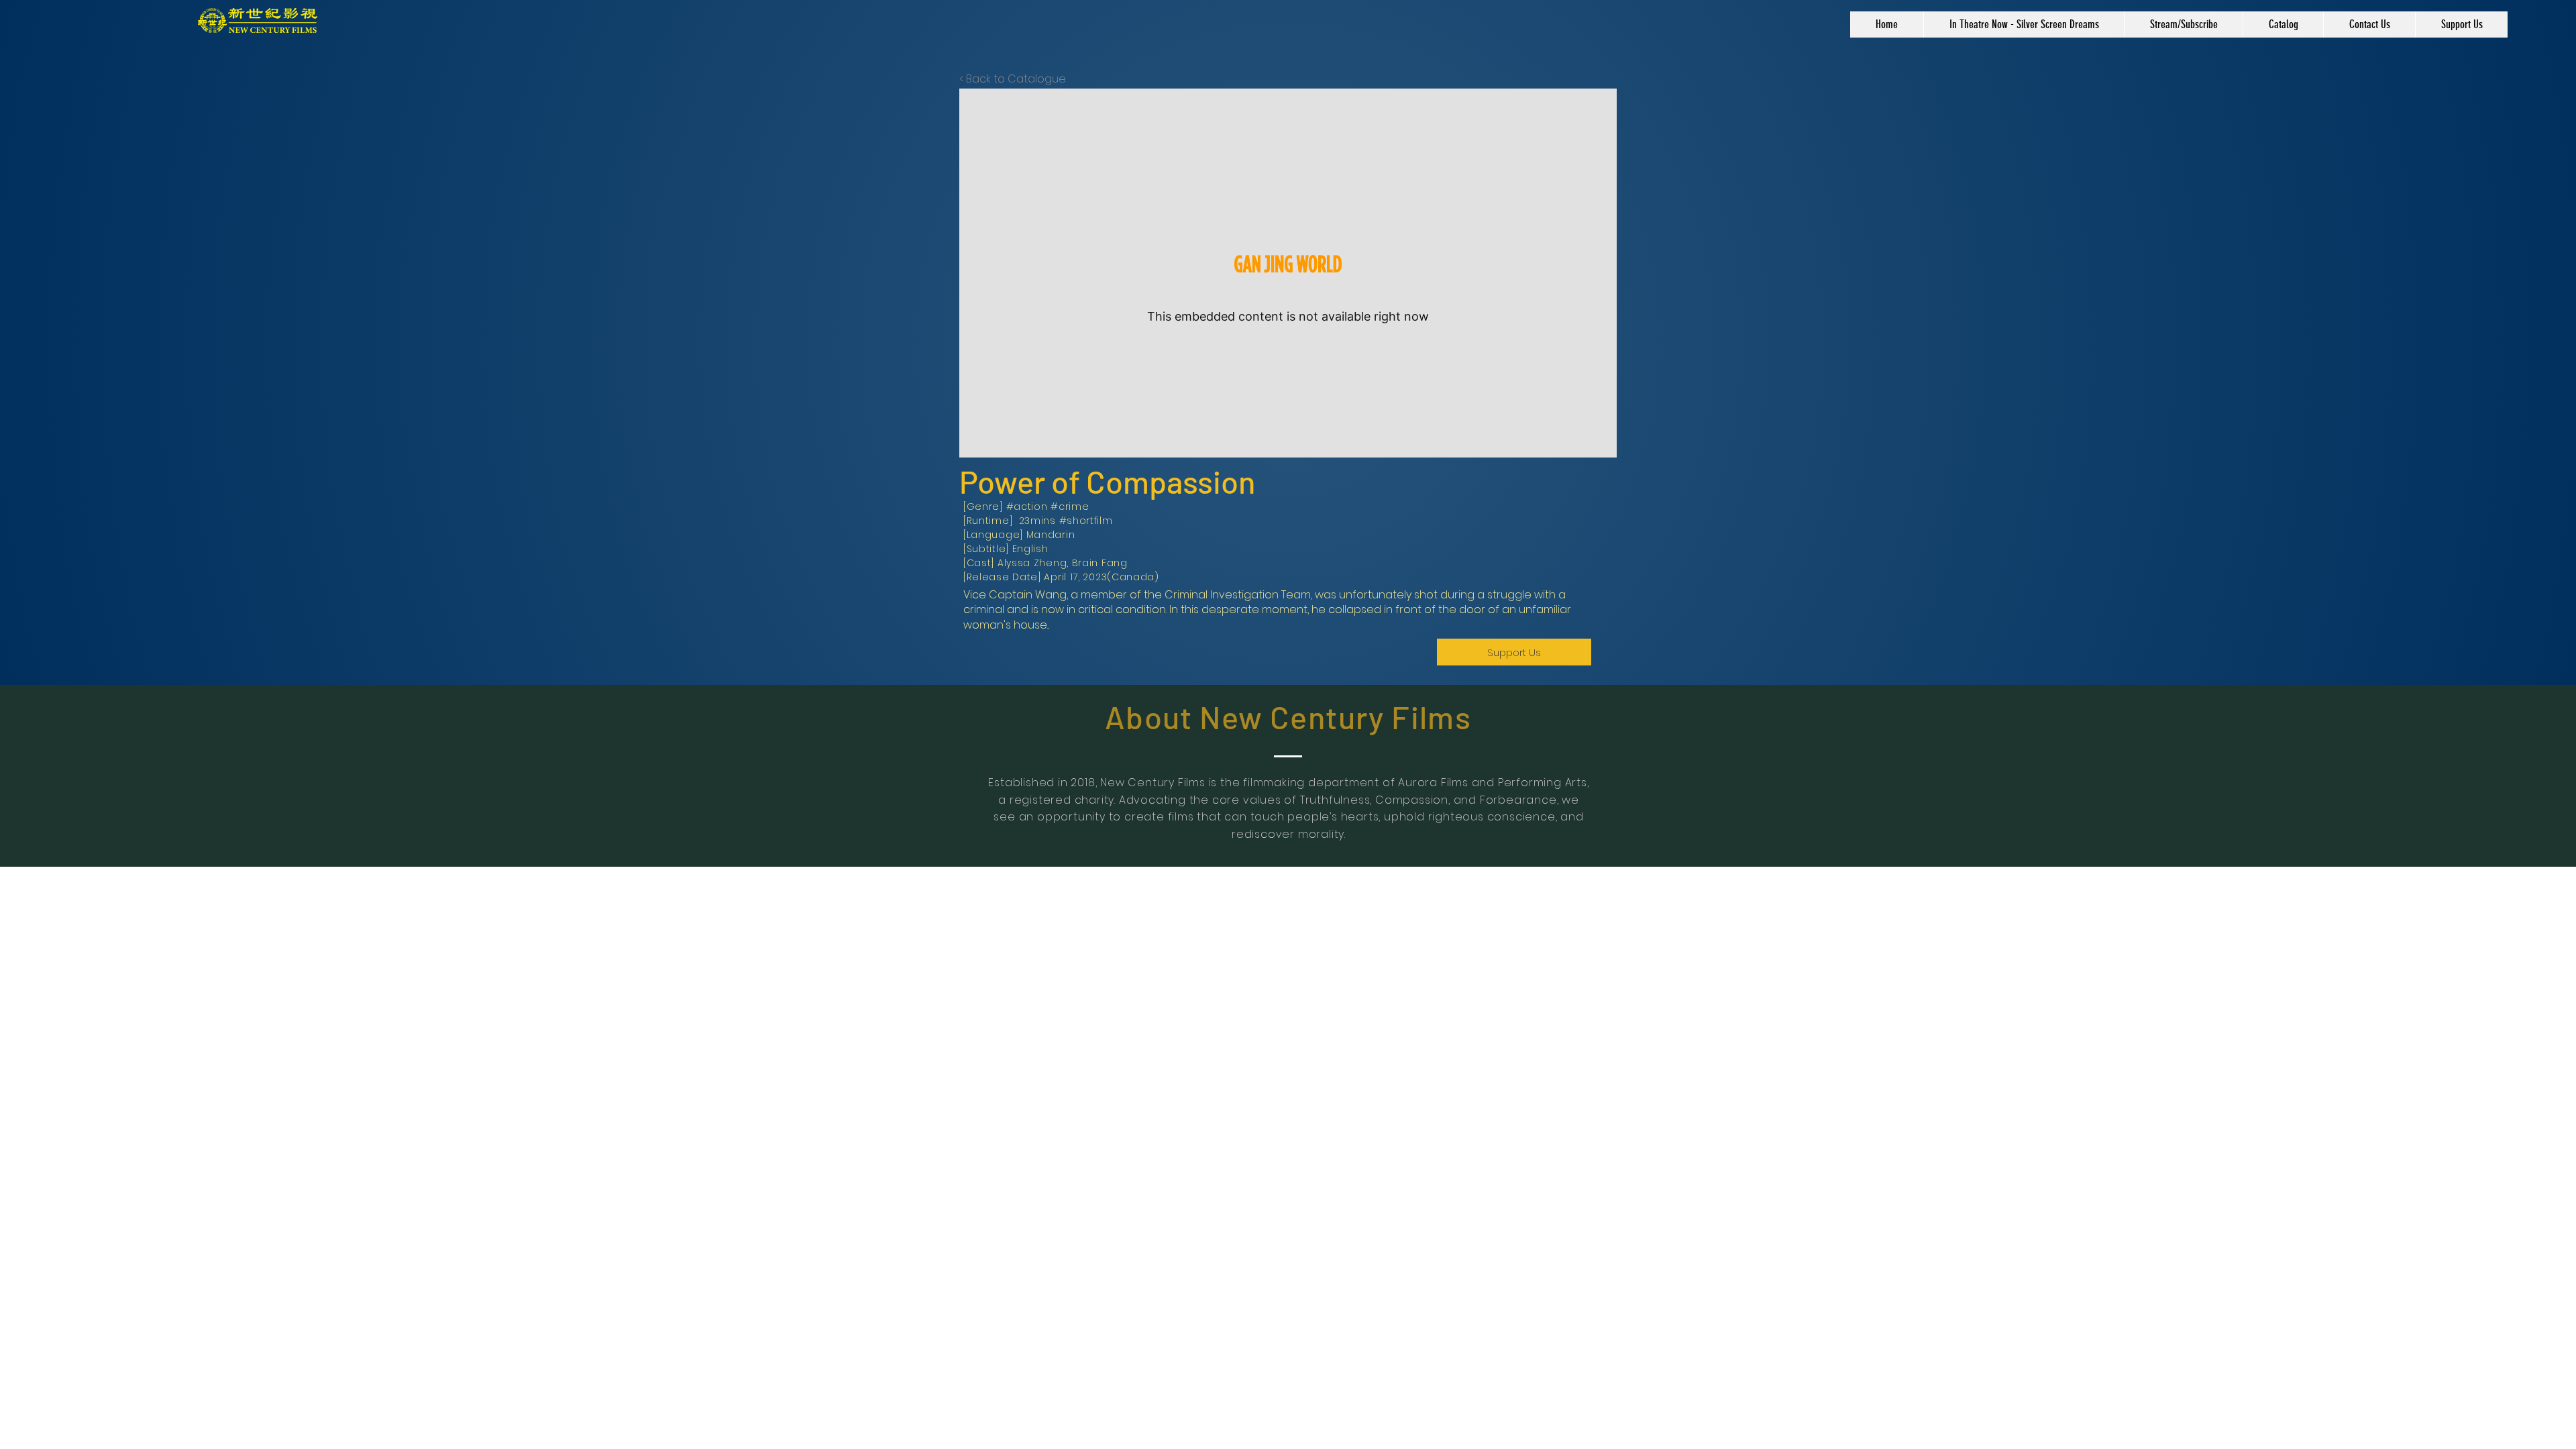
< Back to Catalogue (1013, 79)
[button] (2283, 24)
